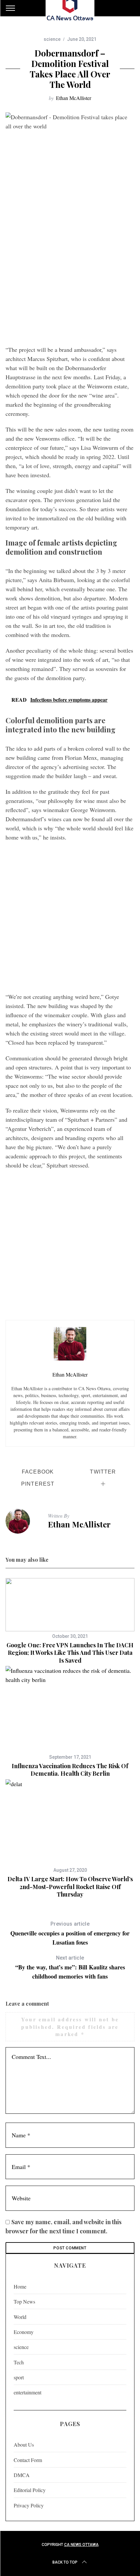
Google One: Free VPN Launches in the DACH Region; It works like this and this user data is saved (70, 1653)
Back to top (65, 2562)
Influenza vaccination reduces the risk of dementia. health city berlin (70, 1770)
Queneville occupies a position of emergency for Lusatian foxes (70, 1934)
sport (19, 2377)
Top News (24, 2301)
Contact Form (28, 2460)
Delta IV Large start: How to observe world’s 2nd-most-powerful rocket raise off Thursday (70, 1887)
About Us (24, 2445)
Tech (19, 2362)
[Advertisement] (70, 268)
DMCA (22, 2475)
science (52, 39)
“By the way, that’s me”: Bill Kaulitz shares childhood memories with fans (70, 1968)
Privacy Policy (29, 2505)
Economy (24, 2332)
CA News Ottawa (81, 2545)
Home (20, 2286)
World (20, 2317)
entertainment (28, 2392)
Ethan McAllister (74, 98)
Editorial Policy (30, 2490)
